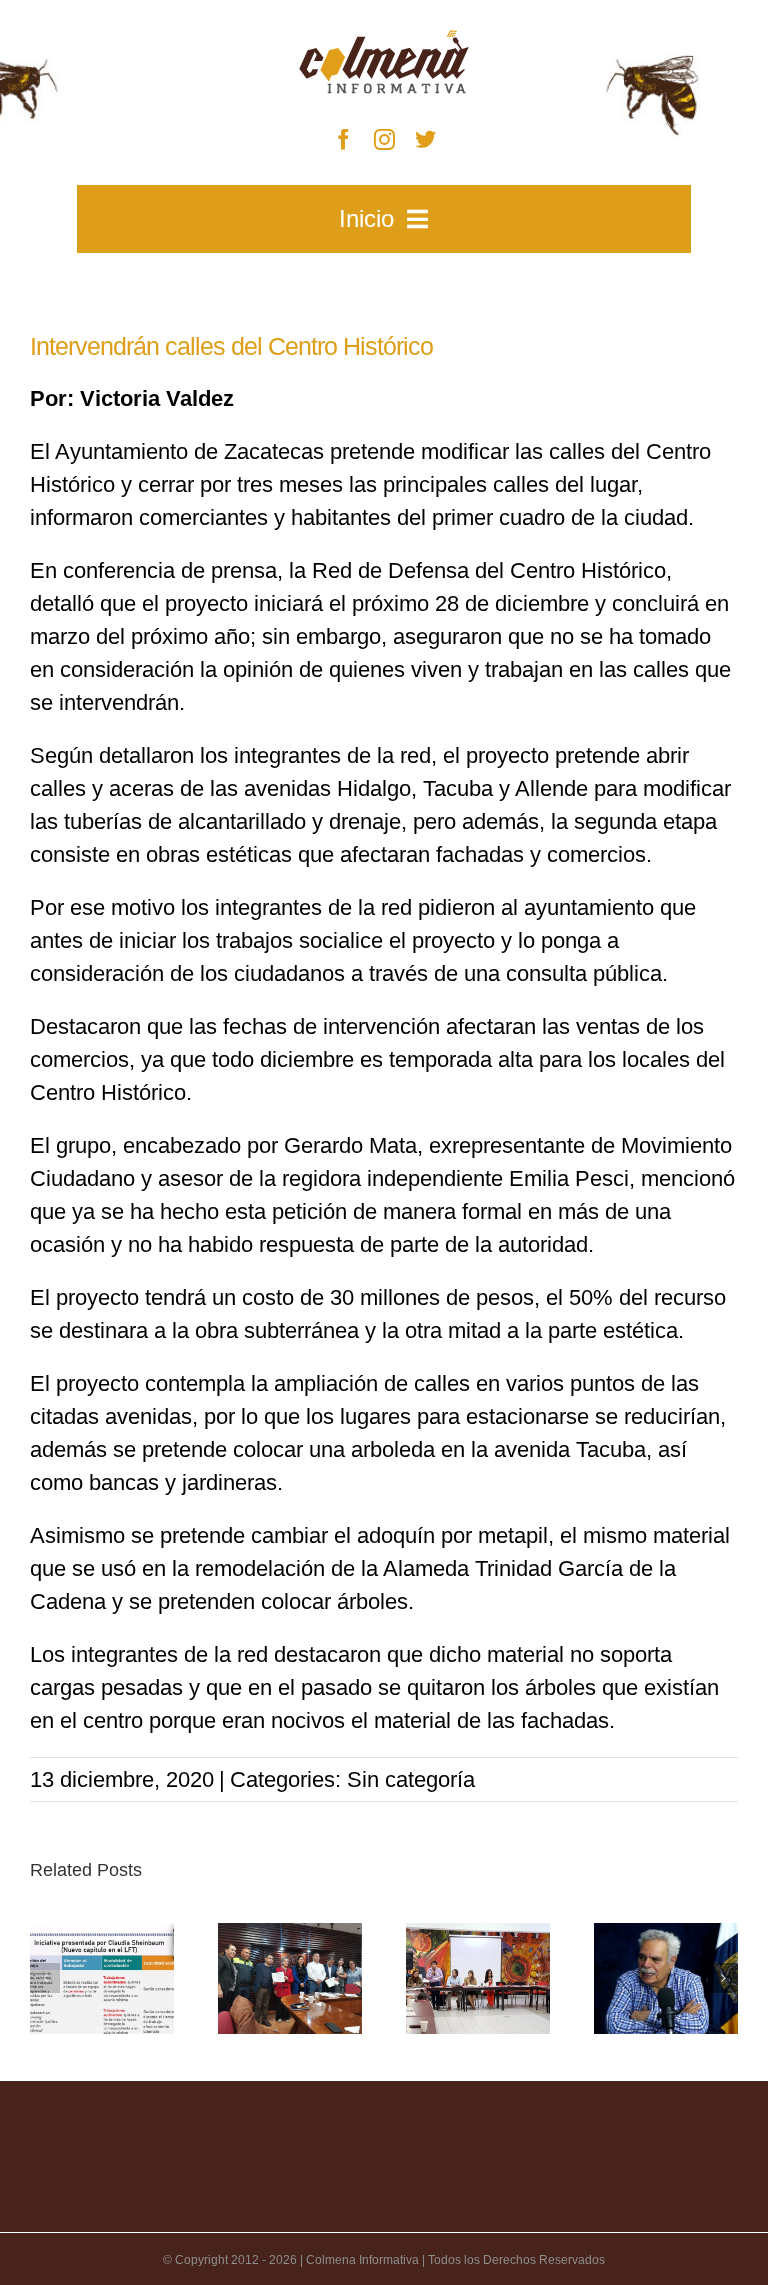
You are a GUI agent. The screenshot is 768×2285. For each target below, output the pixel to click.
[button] (45, 1978)
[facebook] (343, 139)
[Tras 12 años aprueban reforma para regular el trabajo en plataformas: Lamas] (102, 1978)
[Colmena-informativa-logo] (384, 40)
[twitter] (425, 139)
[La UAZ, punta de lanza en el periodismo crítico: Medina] (666, 1978)
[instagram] (384, 139)
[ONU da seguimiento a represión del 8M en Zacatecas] (478, 1978)
